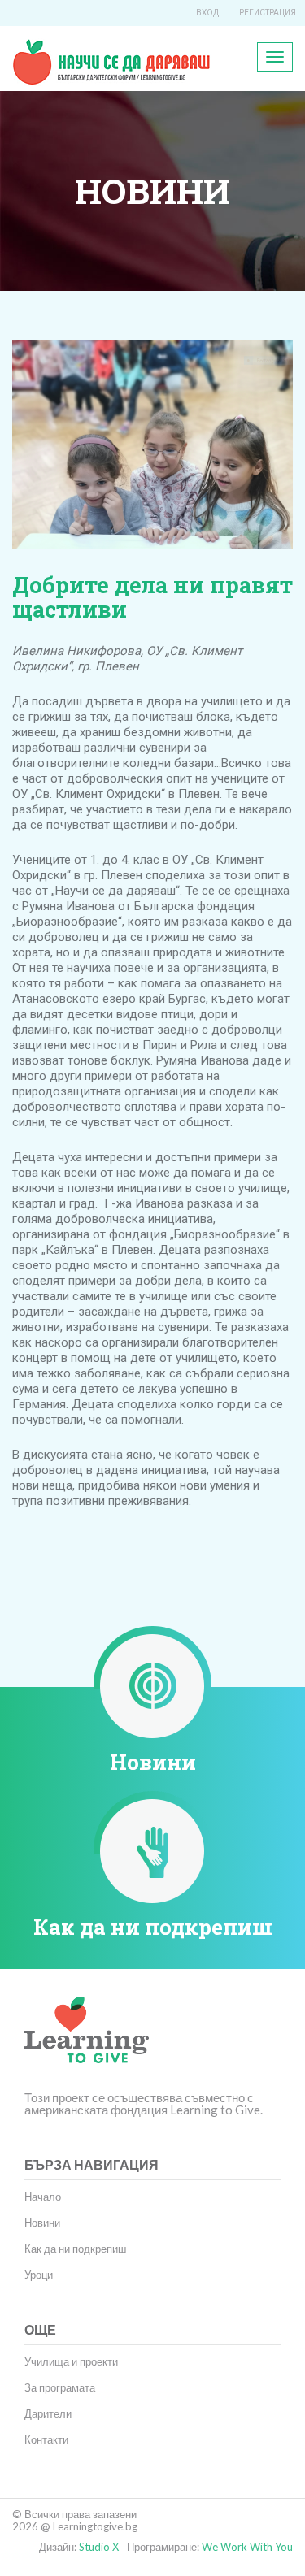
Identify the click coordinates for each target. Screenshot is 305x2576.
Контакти (46, 2439)
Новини (153, 1762)
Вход (207, 13)
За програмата (60, 2387)
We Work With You (247, 2547)
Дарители (48, 2413)
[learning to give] (87, 2042)
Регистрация (268, 13)
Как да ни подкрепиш (153, 1927)
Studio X (99, 2547)
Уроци (39, 2275)
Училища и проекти (71, 2361)
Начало (43, 2197)
